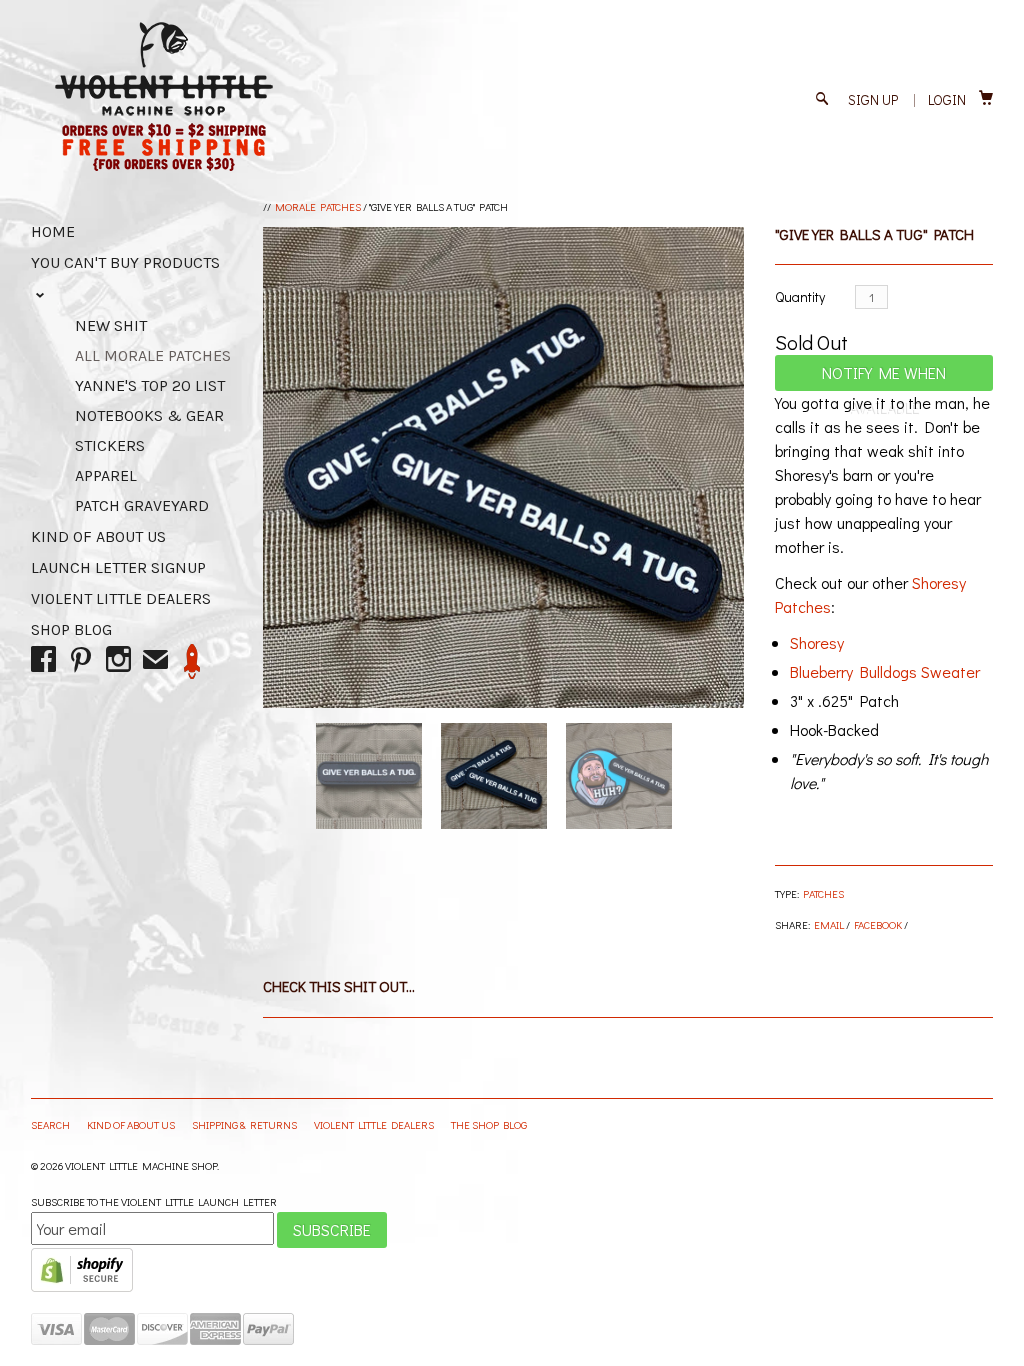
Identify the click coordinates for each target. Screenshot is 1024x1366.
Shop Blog (71, 629)
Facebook (878, 924)
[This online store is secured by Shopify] (82, 1287)
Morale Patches (318, 206)
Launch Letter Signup (118, 567)
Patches (823, 893)
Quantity (800, 296)
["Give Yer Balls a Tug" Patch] (503, 467)
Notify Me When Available (884, 376)
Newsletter (192, 661)
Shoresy (817, 642)
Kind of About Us (98, 536)
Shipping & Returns (245, 1124)
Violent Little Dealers (121, 598)
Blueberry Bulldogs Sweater (885, 671)
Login (947, 99)
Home (53, 231)
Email (829, 924)
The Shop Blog (489, 1124)
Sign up (873, 99)
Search (51, 1124)
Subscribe (332, 1229)
